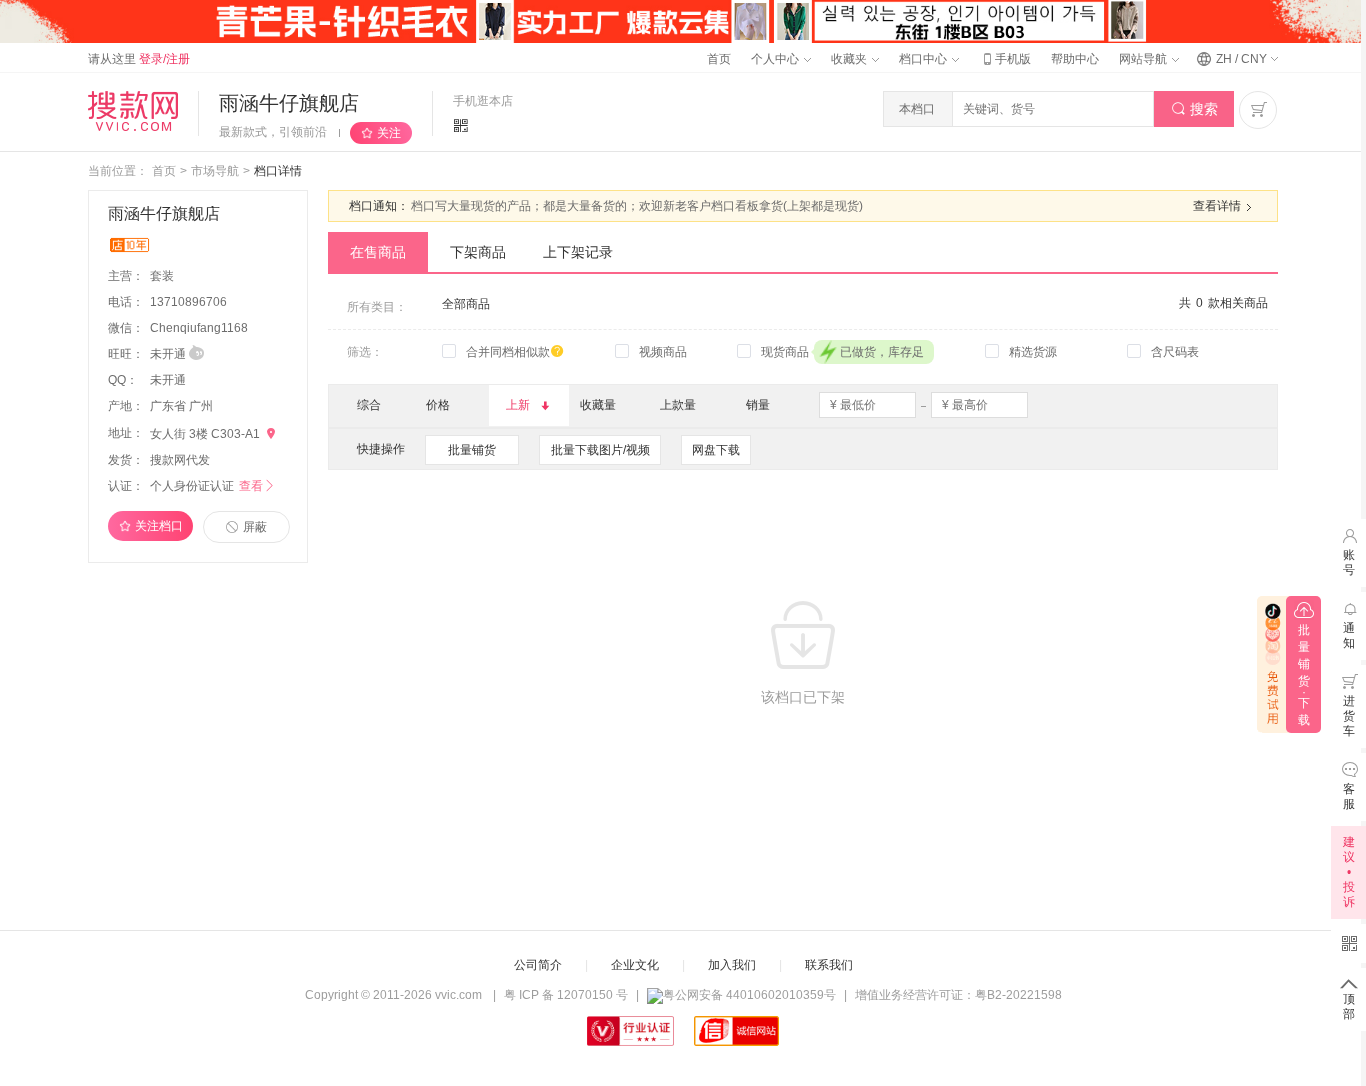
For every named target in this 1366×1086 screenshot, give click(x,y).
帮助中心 (1075, 59)
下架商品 (478, 252)
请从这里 (139, 59)
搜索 (1194, 109)
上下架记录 (578, 252)
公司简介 (538, 965)
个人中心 (776, 59)
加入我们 (732, 965)
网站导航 (1144, 59)
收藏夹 (850, 59)
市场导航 (215, 171)
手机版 (1005, 59)
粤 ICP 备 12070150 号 (566, 995)
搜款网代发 (180, 460)
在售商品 (378, 252)
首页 (719, 59)
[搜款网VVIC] (133, 111)
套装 (163, 276)
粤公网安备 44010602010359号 (749, 995)
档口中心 (924, 59)
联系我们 (829, 965)
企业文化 (635, 965)
